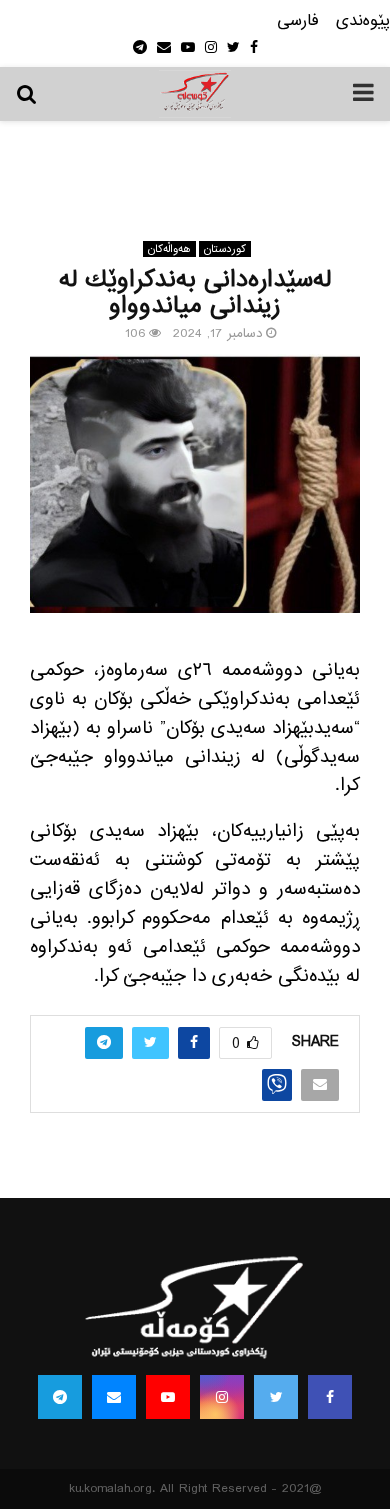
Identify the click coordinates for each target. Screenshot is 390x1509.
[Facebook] (330, 1397)
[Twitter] (276, 1397)
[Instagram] (222, 1397)
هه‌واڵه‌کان (169, 249)
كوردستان (225, 249)
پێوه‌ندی (363, 21)
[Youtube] (168, 1397)
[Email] (114, 1397)
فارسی (298, 21)
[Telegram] (60, 1397)
